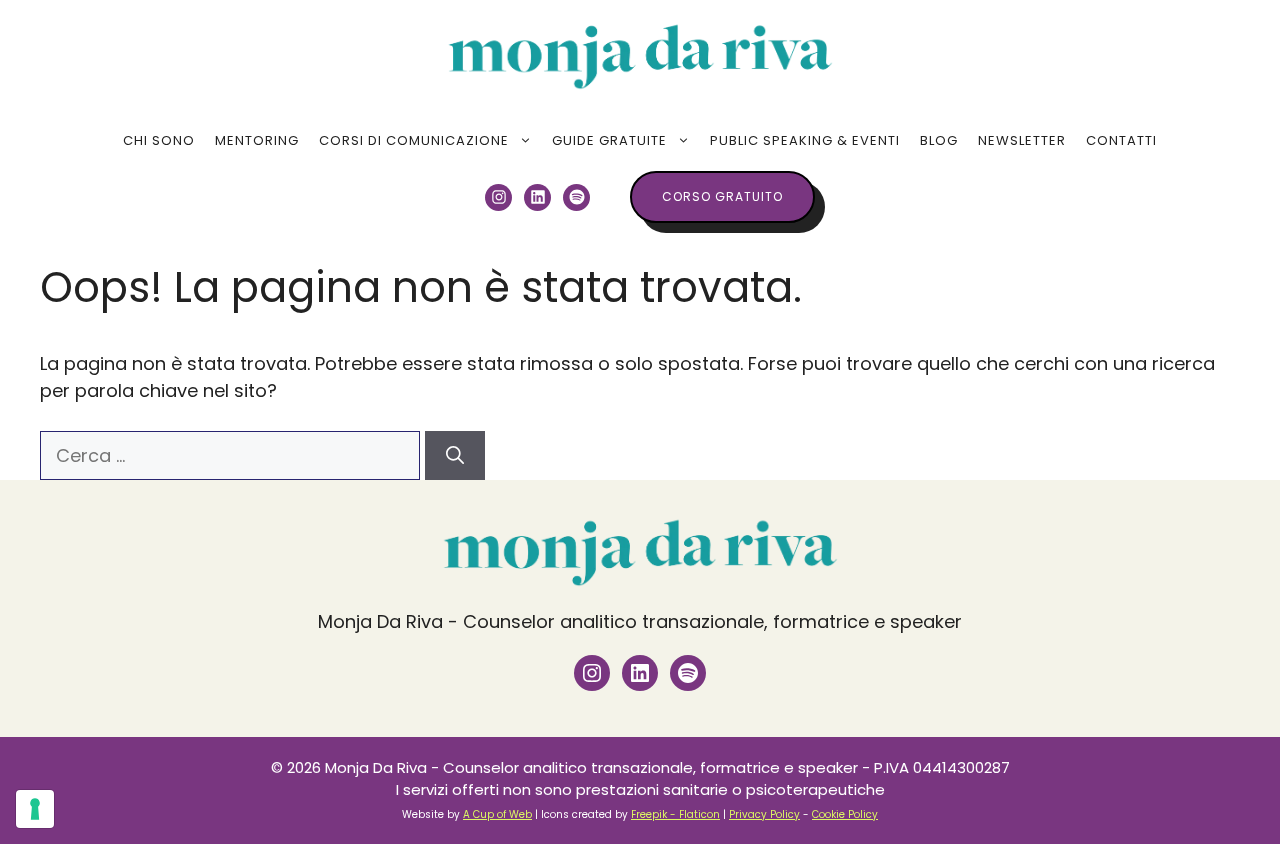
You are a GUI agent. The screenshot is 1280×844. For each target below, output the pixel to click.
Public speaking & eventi (805, 140)
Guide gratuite (609, 140)
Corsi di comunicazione (414, 140)
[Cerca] (455, 455)
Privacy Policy (764, 814)
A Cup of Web (497, 814)
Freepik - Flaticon (675, 814)
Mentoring (257, 140)
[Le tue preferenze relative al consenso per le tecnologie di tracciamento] (35, 809)
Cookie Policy (845, 814)
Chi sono (159, 140)
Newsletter (1022, 140)
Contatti (1121, 140)
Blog (939, 140)
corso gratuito (722, 196)
